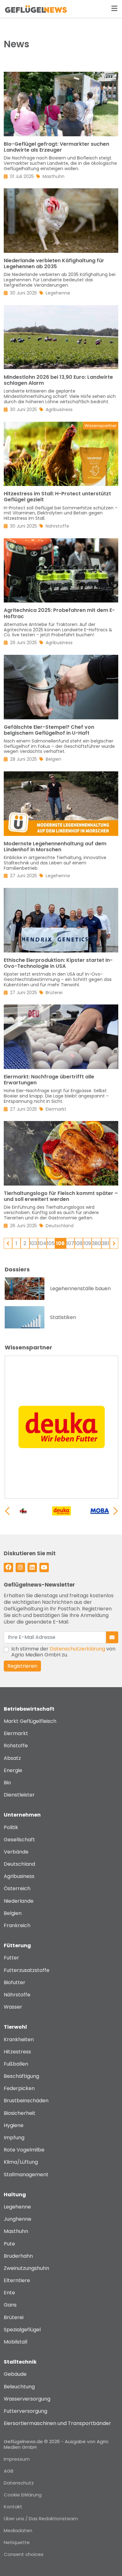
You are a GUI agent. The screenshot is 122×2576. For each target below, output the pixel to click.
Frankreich (17, 1925)
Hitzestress (17, 2052)
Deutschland (19, 1864)
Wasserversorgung (27, 2399)
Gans (10, 2305)
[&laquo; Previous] (8, 1243)
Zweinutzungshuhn (26, 2268)
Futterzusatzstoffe (27, 1970)
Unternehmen (22, 1815)
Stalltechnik (20, 2362)
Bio (7, 1783)
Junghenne (18, 2219)
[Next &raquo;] (114, 1243)
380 (97, 1243)
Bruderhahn (18, 2256)
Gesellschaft (19, 1840)
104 (42, 1243)
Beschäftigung (21, 2076)
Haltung (15, 2195)
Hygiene (14, 2125)
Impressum (17, 2459)
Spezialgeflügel (22, 2330)
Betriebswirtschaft (29, 1709)
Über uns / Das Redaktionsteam (41, 2519)
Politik (11, 1827)
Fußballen (16, 2064)
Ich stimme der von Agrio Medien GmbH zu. (63, 1652)
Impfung (14, 2138)
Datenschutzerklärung (77, 1649)
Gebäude (15, 2374)
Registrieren (22, 1666)
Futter (11, 1958)
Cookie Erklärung (23, 2495)
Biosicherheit (20, 2113)
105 (51, 1243)
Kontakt (13, 2507)
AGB (9, 2471)
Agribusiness (19, 1876)
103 (33, 1243)
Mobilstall (15, 2342)
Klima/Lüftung (21, 2162)
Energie (13, 1770)
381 (105, 1243)
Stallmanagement (26, 2174)
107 (70, 1243)
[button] (116, 1511)
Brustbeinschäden (26, 2101)
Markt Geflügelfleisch (30, 1721)
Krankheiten (19, 2039)
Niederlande (19, 1901)
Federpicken (19, 2088)
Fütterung (17, 1945)
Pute (9, 2244)
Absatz (12, 1758)
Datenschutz (19, 2483)
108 (79, 1243)
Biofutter (15, 1982)
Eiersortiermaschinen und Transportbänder (57, 2423)
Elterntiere (17, 2280)
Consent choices (24, 2554)
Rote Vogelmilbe (24, 2150)
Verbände (16, 1852)
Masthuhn (16, 2231)
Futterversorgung (25, 2411)
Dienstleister (19, 1795)
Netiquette (17, 2542)
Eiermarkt (16, 1733)
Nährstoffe (17, 1995)
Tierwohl (15, 2027)
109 (87, 1243)
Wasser (13, 2007)
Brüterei (14, 2317)
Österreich (17, 1888)
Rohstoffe (16, 1746)
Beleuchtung (19, 2387)
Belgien (13, 1913)
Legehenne (17, 2207)
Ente (9, 2293)
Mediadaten (18, 2530)
